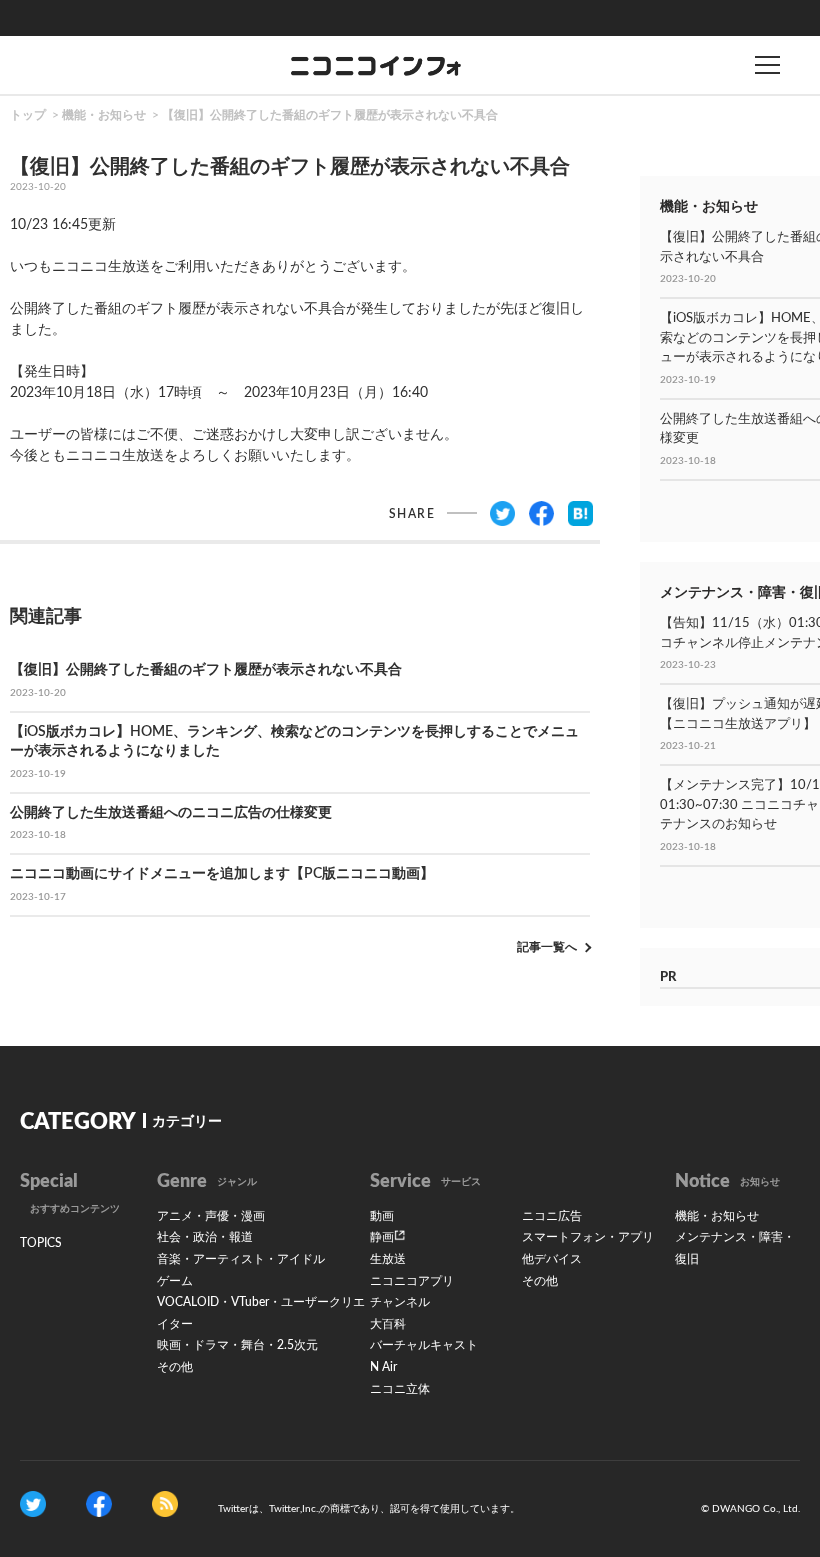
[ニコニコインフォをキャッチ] (165, 1504)
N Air (383, 1367)
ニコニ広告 (552, 1216)
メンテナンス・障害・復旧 (735, 1248)
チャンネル (400, 1302)
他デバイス (552, 1259)
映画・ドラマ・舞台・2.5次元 (237, 1345)
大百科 (388, 1324)
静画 (382, 1237)
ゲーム (175, 1281)
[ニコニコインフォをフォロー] (33, 1504)
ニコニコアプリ (412, 1281)
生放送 (388, 1259)
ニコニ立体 (400, 1389)
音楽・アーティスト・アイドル (241, 1259)
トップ (28, 115)
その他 (175, 1367)
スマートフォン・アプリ (588, 1237)
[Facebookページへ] (99, 1504)
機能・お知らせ (104, 115)
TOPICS (41, 1243)
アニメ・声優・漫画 (211, 1216)
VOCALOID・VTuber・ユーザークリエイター (261, 1313)
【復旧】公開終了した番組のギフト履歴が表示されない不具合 (330, 115)
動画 (382, 1216)
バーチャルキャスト (424, 1345)
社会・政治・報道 (205, 1237)
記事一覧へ (547, 947)
